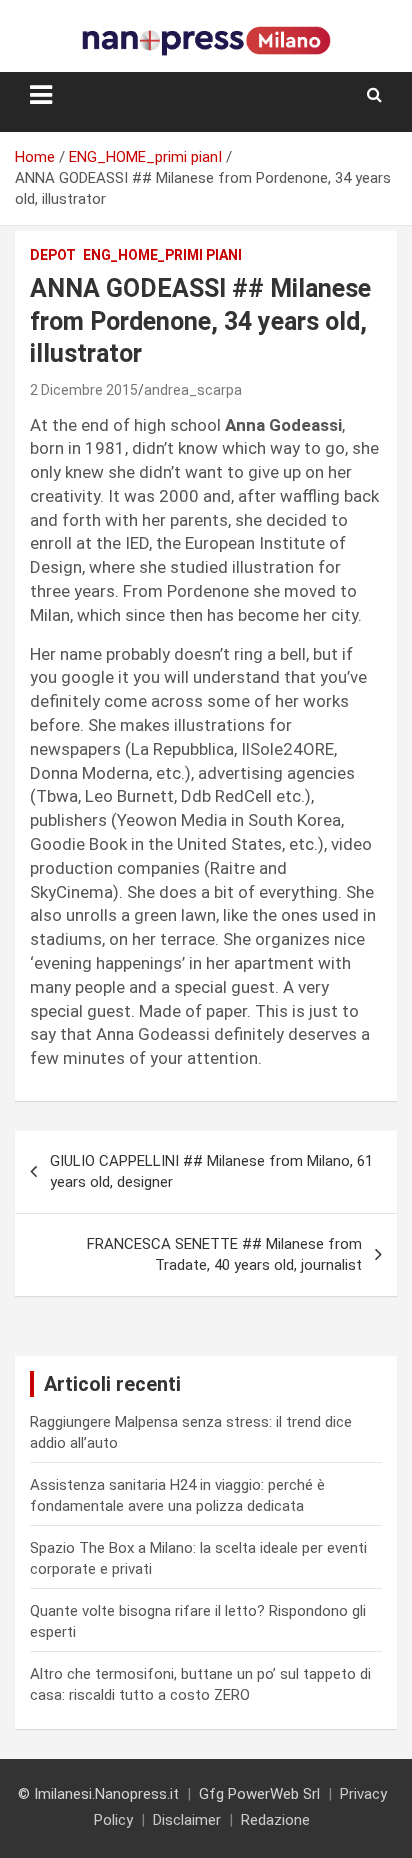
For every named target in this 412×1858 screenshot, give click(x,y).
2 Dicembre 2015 (84, 390)
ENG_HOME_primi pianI (162, 255)
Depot (53, 255)
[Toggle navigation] (41, 95)
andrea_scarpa (193, 390)
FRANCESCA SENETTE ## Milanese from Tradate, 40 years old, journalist (224, 1254)
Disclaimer (187, 1820)
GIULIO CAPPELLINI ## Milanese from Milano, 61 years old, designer (211, 1171)
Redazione (275, 1820)
